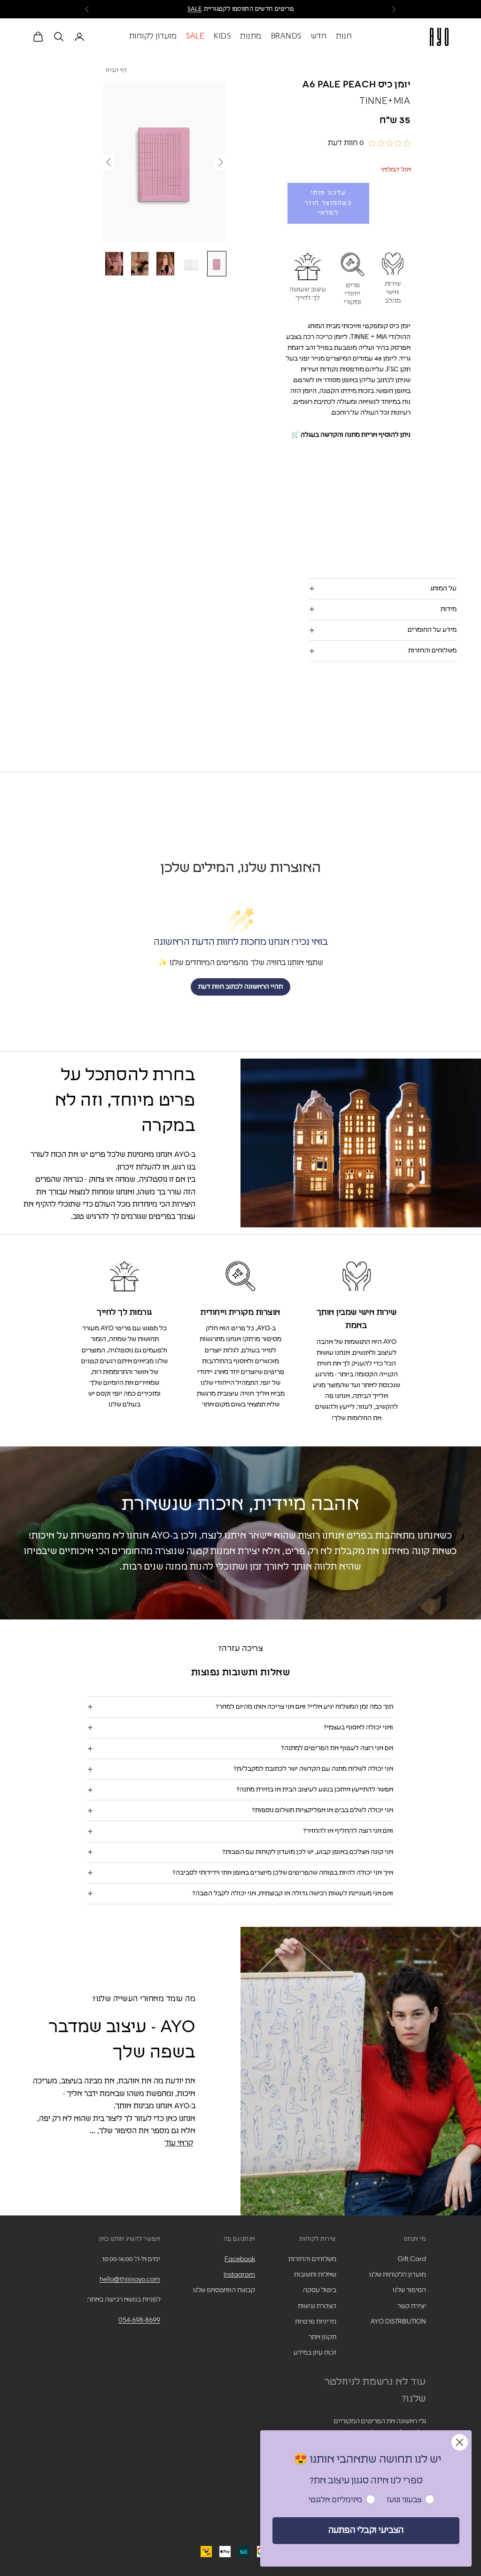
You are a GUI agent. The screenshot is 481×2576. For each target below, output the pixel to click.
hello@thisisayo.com (130, 2279)
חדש (319, 36)
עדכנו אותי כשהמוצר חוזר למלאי (328, 203)
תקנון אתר (322, 2337)
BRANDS (286, 36)
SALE (195, 9)
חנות (344, 36)
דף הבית (116, 71)
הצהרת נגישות (317, 2306)
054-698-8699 (139, 2320)
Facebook (240, 2259)
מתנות (251, 36)
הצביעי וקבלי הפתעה (366, 2530)
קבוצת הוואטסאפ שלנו (224, 2290)
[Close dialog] (460, 2442)
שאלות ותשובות (315, 2275)
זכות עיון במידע (315, 2353)
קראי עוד (179, 2143)
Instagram (239, 2275)
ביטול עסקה (320, 2290)
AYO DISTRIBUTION (398, 2322)
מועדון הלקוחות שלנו (398, 2275)
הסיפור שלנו (409, 2290)
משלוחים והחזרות (312, 2259)
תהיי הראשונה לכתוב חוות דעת (240, 987)
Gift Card (412, 2259)
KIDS (222, 36)
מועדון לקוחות (153, 36)
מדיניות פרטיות (316, 2322)
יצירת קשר (412, 2306)
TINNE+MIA (385, 101)
